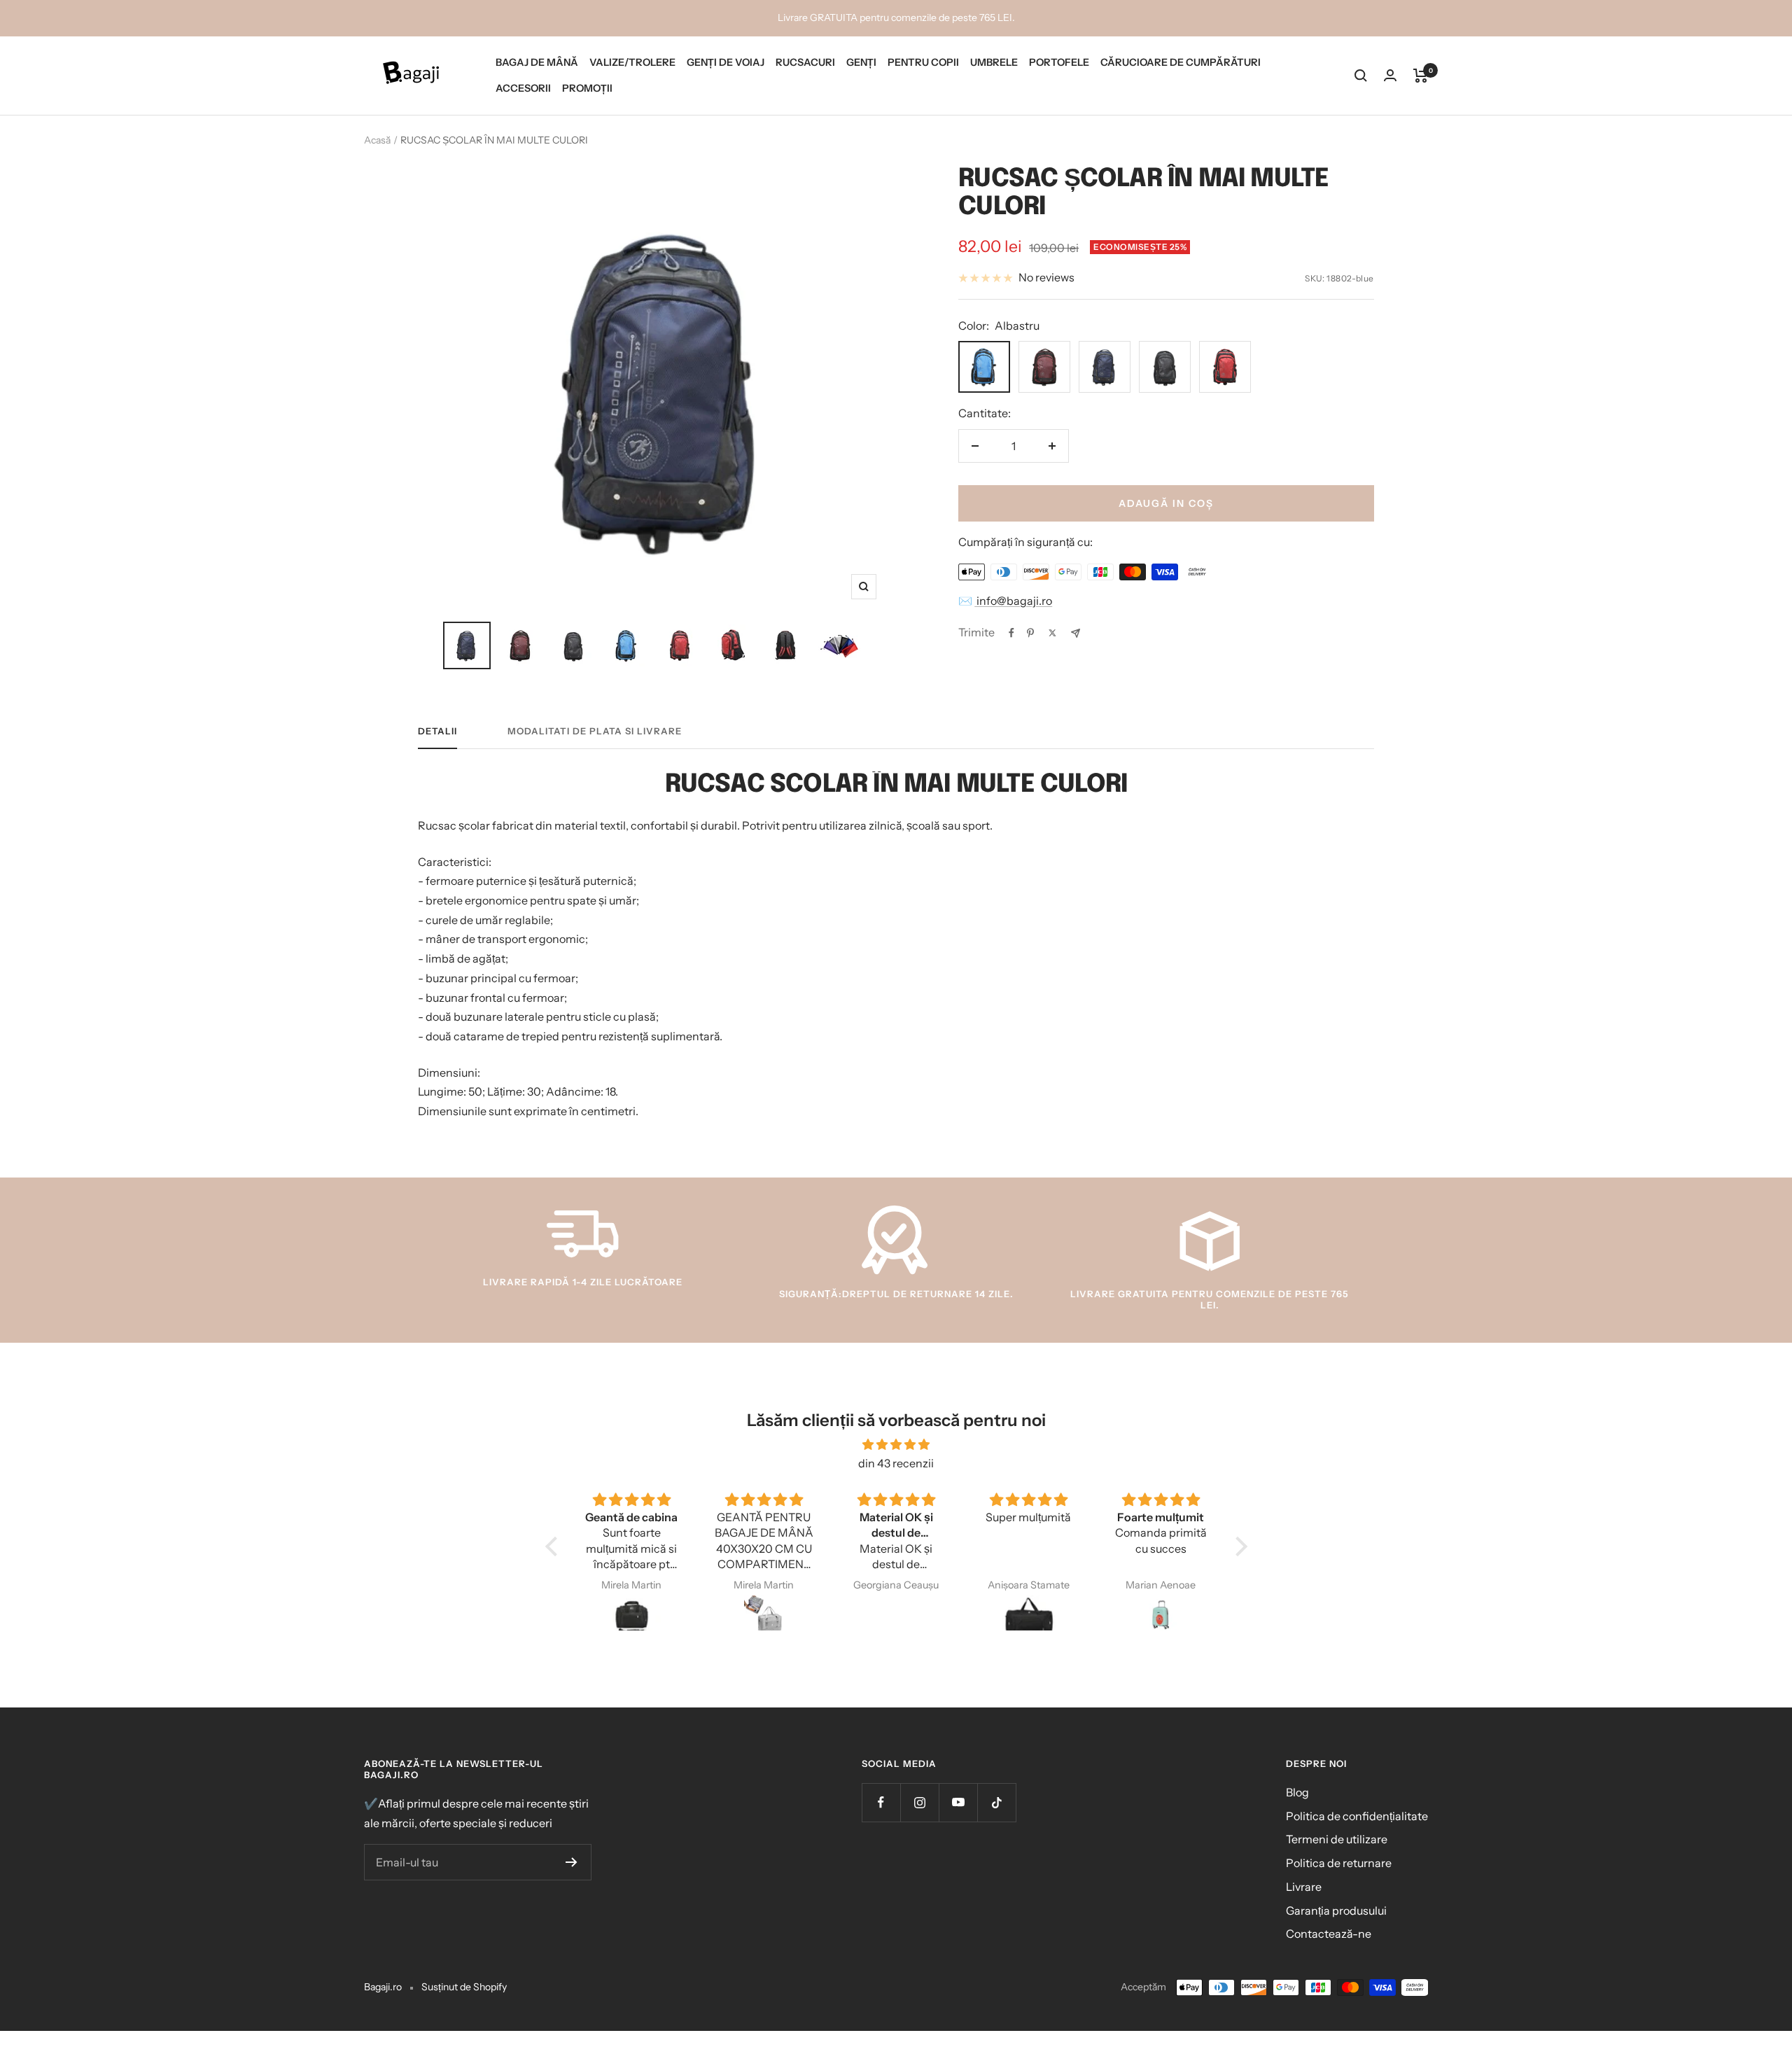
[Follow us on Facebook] (881, 1802)
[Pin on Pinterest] (1030, 633)
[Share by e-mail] (1076, 633)
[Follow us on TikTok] (996, 1802)
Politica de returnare (1339, 1863)
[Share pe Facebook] (1011, 633)
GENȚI (861, 62)
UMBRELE (994, 62)
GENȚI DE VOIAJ (726, 62)
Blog (1297, 1792)
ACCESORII (523, 88)
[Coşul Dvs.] (1421, 76)
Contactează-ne (1329, 1934)
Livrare (1304, 1887)
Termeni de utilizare (1337, 1839)
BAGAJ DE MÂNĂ (537, 62)
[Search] (1361, 76)
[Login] (1390, 75)
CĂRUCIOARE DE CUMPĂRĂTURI (1181, 62)
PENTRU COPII (923, 62)
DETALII (437, 731)
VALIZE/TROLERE (632, 62)
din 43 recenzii (896, 1463)
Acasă (377, 140)
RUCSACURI (805, 62)
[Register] (572, 1862)
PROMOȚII (587, 88)
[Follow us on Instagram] (919, 1802)
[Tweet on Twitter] (1052, 633)
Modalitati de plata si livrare (595, 731)
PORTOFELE (1059, 62)
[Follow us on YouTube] (958, 1802)
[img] (896, 1445)
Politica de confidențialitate (1357, 1816)
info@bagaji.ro (1013, 601)
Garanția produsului (1336, 1910)
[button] (554, 1546)
